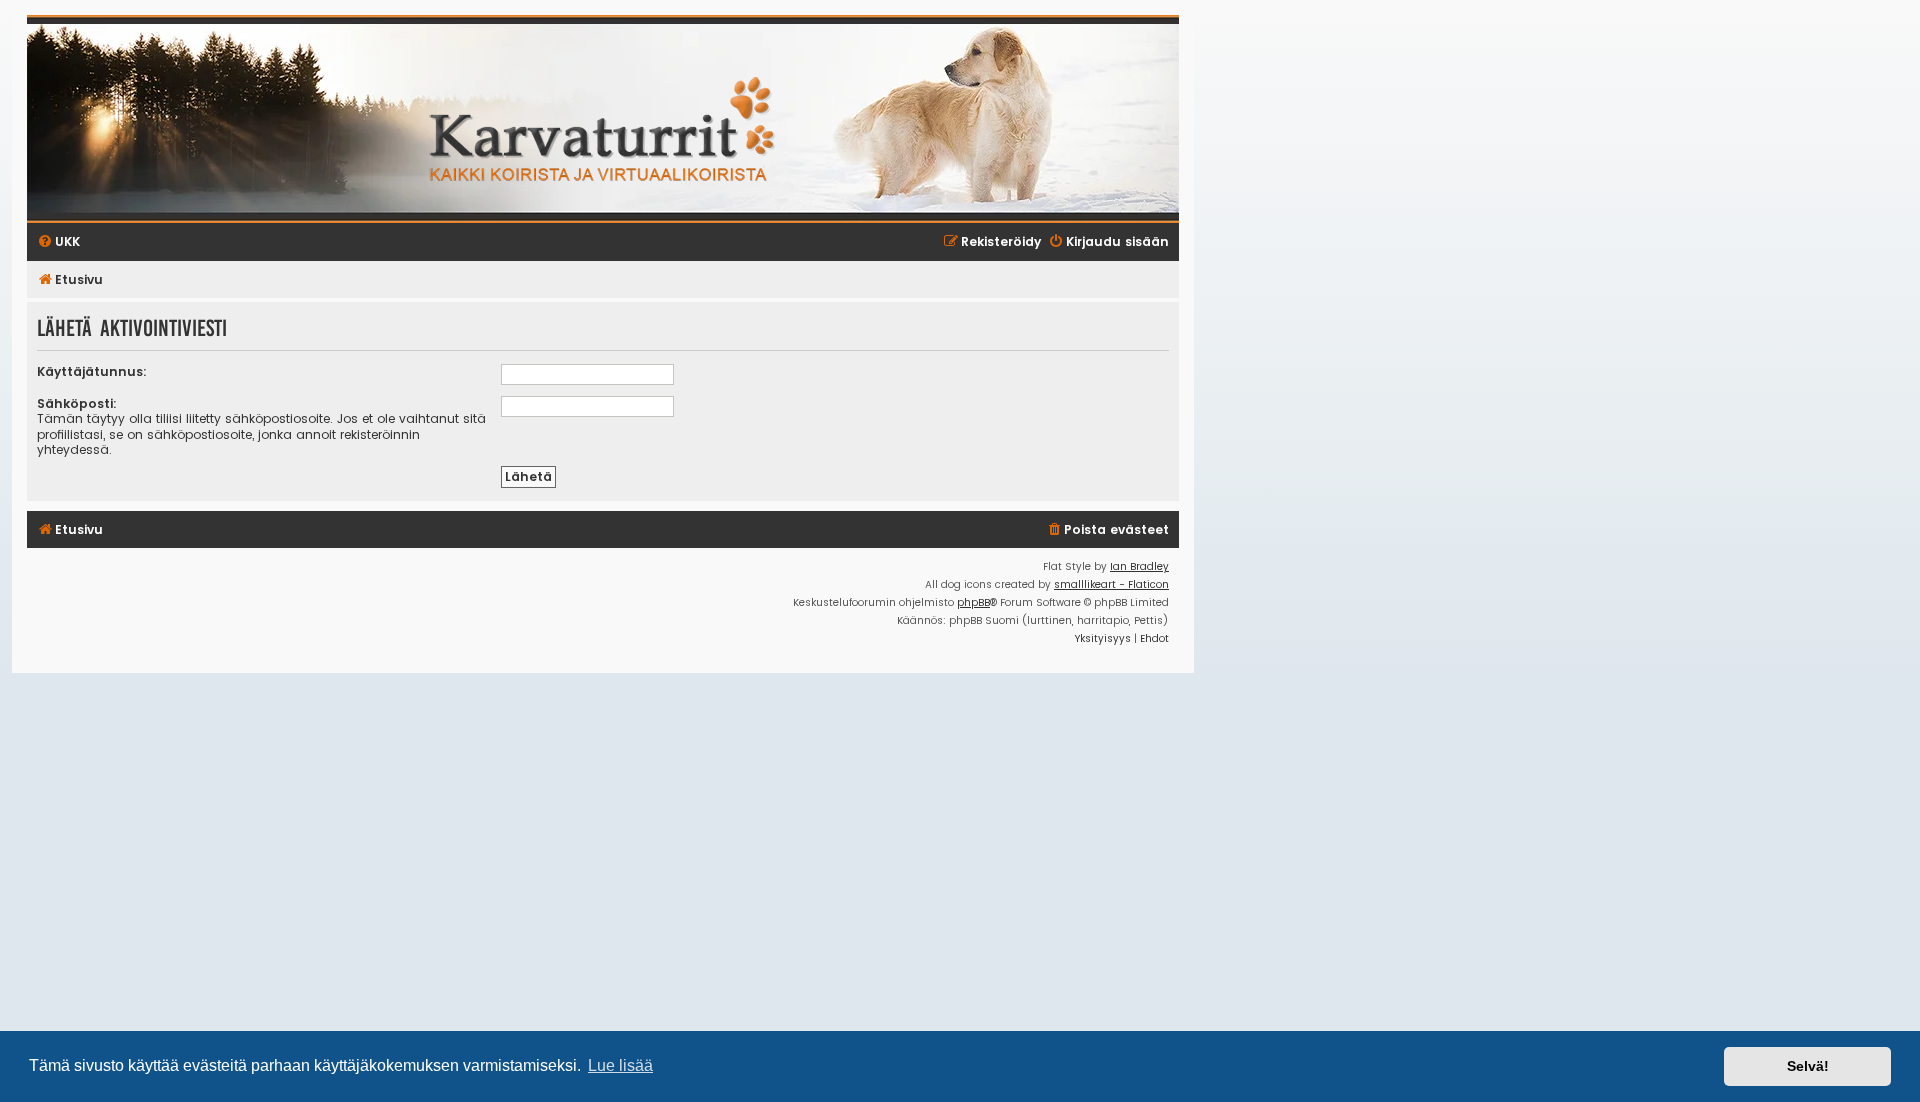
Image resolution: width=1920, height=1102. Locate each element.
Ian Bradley (1139, 566)
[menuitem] (1107, 530)
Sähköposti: (77, 403)
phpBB (973, 602)
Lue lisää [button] (620, 1065)
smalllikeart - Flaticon (1111, 584)
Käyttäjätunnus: (92, 371)
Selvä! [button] (1808, 1066)
